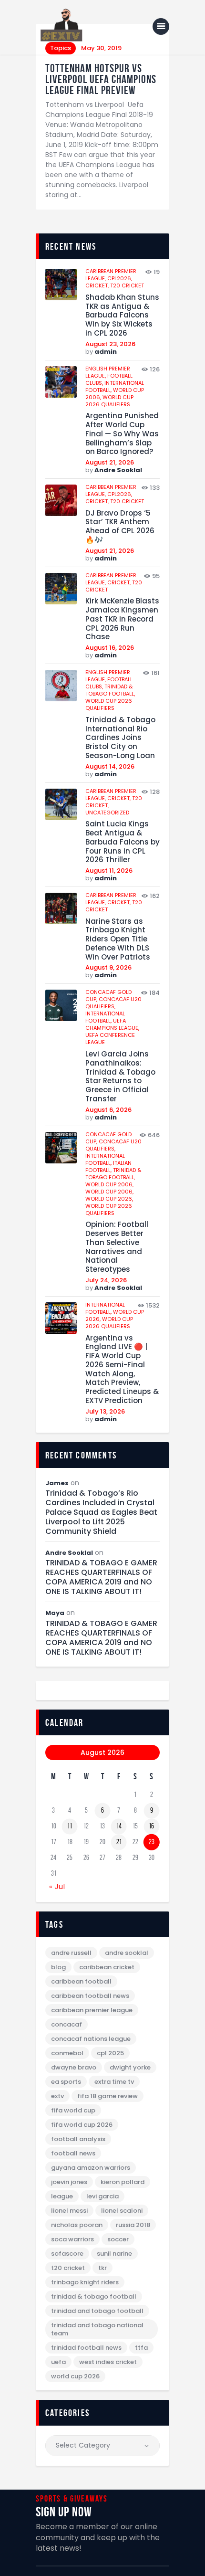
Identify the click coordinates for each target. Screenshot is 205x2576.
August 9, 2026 (108, 967)
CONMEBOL (67, 2053)
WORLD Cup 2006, (109, 1184)
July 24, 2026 (106, 1280)
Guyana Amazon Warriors (91, 2168)
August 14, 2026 (110, 766)
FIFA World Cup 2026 (82, 2125)
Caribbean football (81, 1981)
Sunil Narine (114, 2254)
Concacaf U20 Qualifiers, (113, 1003)
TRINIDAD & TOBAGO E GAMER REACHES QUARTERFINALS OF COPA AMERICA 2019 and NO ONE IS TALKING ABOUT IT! (101, 1577)
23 (152, 1842)
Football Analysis (78, 2139)
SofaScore (67, 2254)
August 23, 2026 (110, 344)
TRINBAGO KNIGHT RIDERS (85, 2282)
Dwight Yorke (130, 2067)
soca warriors (72, 2239)
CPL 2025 (110, 2053)
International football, (105, 1017)
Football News (73, 2153)
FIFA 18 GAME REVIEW (108, 2096)
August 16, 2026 (110, 648)
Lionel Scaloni (122, 2211)
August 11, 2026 (109, 871)
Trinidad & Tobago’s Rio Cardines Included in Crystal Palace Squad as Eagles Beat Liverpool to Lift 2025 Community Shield (101, 1512)
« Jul (57, 1887)
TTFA (141, 2348)
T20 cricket (127, 285)
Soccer (118, 2239)
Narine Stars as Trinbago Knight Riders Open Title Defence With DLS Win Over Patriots (118, 940)
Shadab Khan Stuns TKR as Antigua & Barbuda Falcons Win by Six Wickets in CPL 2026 (122, 316)
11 (70, 1826)
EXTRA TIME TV (114, 2082)
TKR (102, 2268)
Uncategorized (107, 813)
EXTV (57, 2096)
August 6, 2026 (108, 1110)
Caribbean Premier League (92, 2010)
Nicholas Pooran (77, 2225)
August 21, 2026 (110, 462)
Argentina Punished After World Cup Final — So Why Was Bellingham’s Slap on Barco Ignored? (122, 434)
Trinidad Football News (86, 2348)
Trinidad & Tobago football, (110, 690)
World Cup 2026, (109, 1199)
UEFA (58, 2362)
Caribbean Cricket (107, 1967)
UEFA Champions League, (112, 1024)
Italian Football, (108, 1167)
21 (119, 1842)
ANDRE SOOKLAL (127, 1953)
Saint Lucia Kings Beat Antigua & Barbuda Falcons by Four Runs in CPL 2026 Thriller (123, 842)
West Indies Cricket (108, 2362)
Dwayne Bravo (74, 2067)
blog (58, 1967)
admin (106, 352)
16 (151, 1826)
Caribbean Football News (90, 1996)
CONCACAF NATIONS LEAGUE (91, 2039)
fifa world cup (73, 2110)
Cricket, (98, 285)
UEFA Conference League (110, 1039)
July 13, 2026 (105, 1411)
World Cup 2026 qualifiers (109, 401)
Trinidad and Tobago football (97, 2311)
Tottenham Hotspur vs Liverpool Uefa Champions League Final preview (101, 79)
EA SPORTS (66, 2082)
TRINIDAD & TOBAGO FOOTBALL (94, 2296)
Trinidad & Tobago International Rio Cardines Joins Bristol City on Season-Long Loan (120, 738)
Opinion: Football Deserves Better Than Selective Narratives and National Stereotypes (117, 1247)
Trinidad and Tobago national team (97, 2329)
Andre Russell (71, 1953)
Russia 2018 (133, 2225)
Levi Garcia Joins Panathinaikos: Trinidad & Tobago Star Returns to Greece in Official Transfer (120, 1077)
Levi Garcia (102, 2196)
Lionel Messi (69, 2211)
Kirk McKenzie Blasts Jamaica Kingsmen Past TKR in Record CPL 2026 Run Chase (122, 619)
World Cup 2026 (75, 2376)
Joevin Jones (69, 2182)
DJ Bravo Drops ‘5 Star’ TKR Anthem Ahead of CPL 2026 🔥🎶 (120, 527)
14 (119, 1826)
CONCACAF (67, 2024)
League (62, 2196)
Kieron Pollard (123, 2182)
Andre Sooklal (118, 470)
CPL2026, (120, 278)
